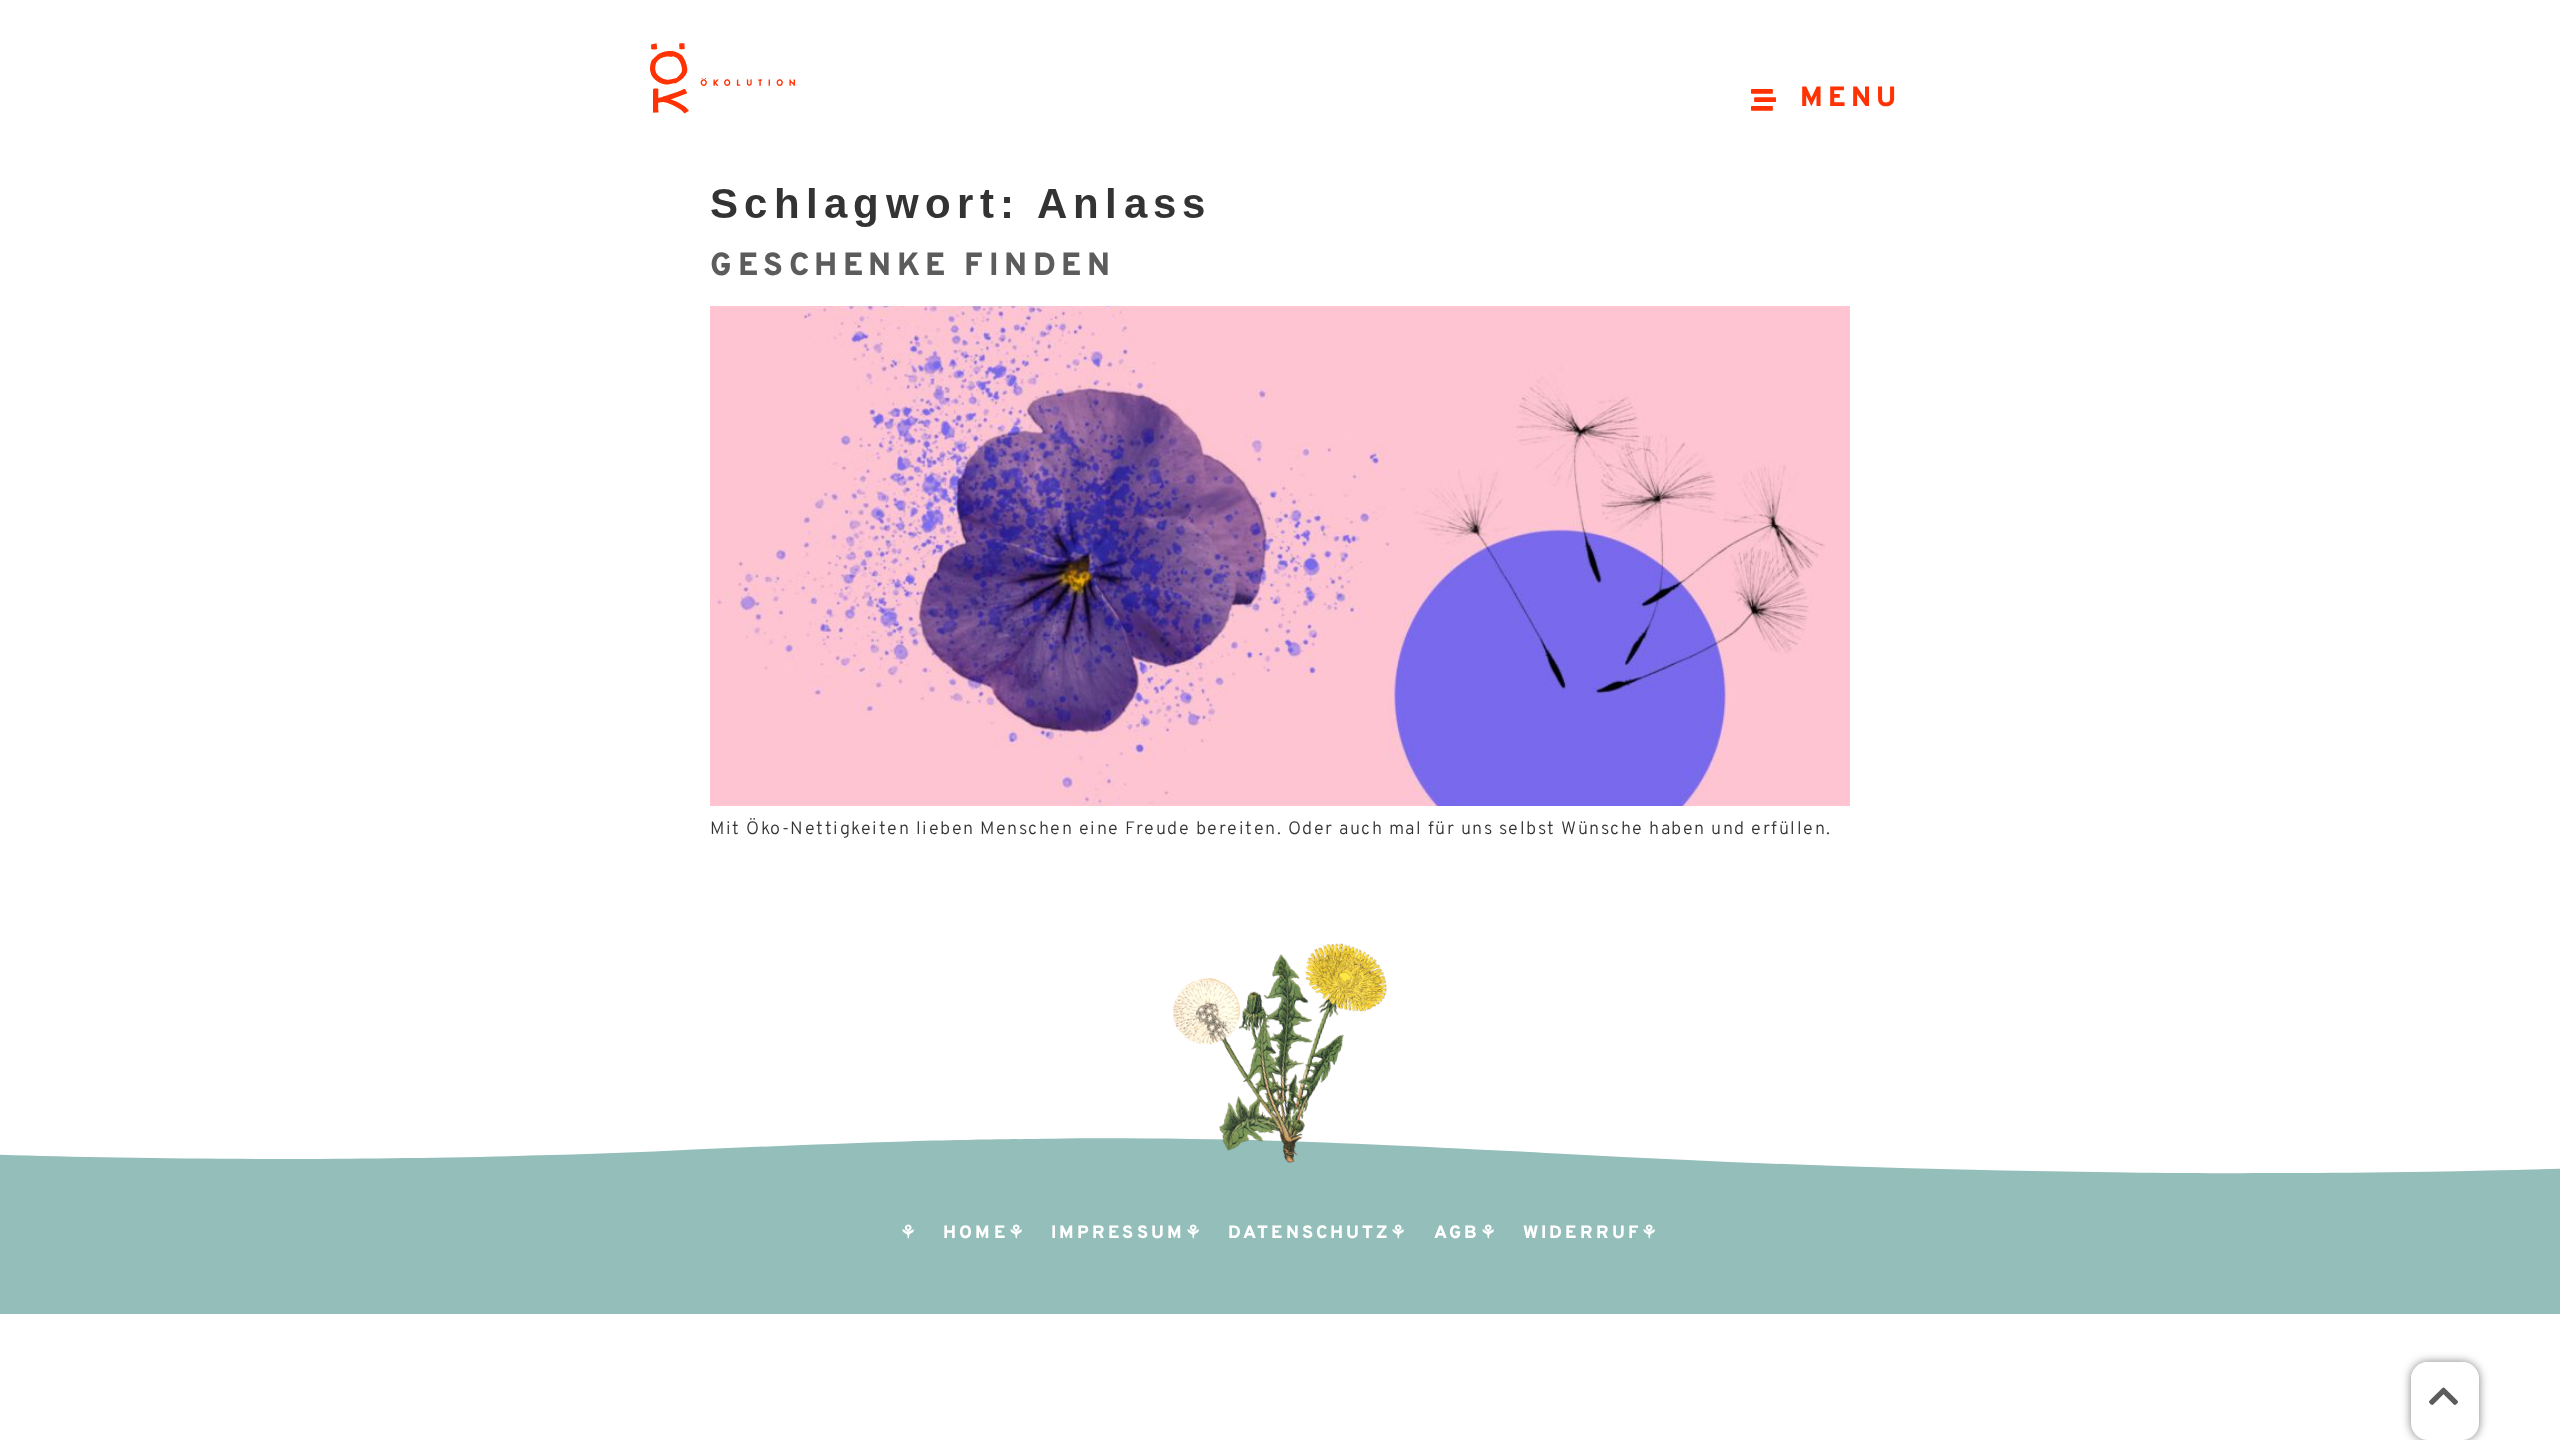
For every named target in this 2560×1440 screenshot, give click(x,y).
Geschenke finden (912, 267)
